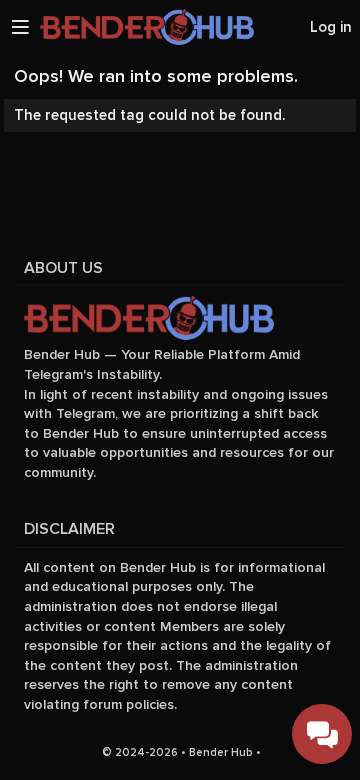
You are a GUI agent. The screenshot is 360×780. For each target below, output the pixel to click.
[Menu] (20, 27)
